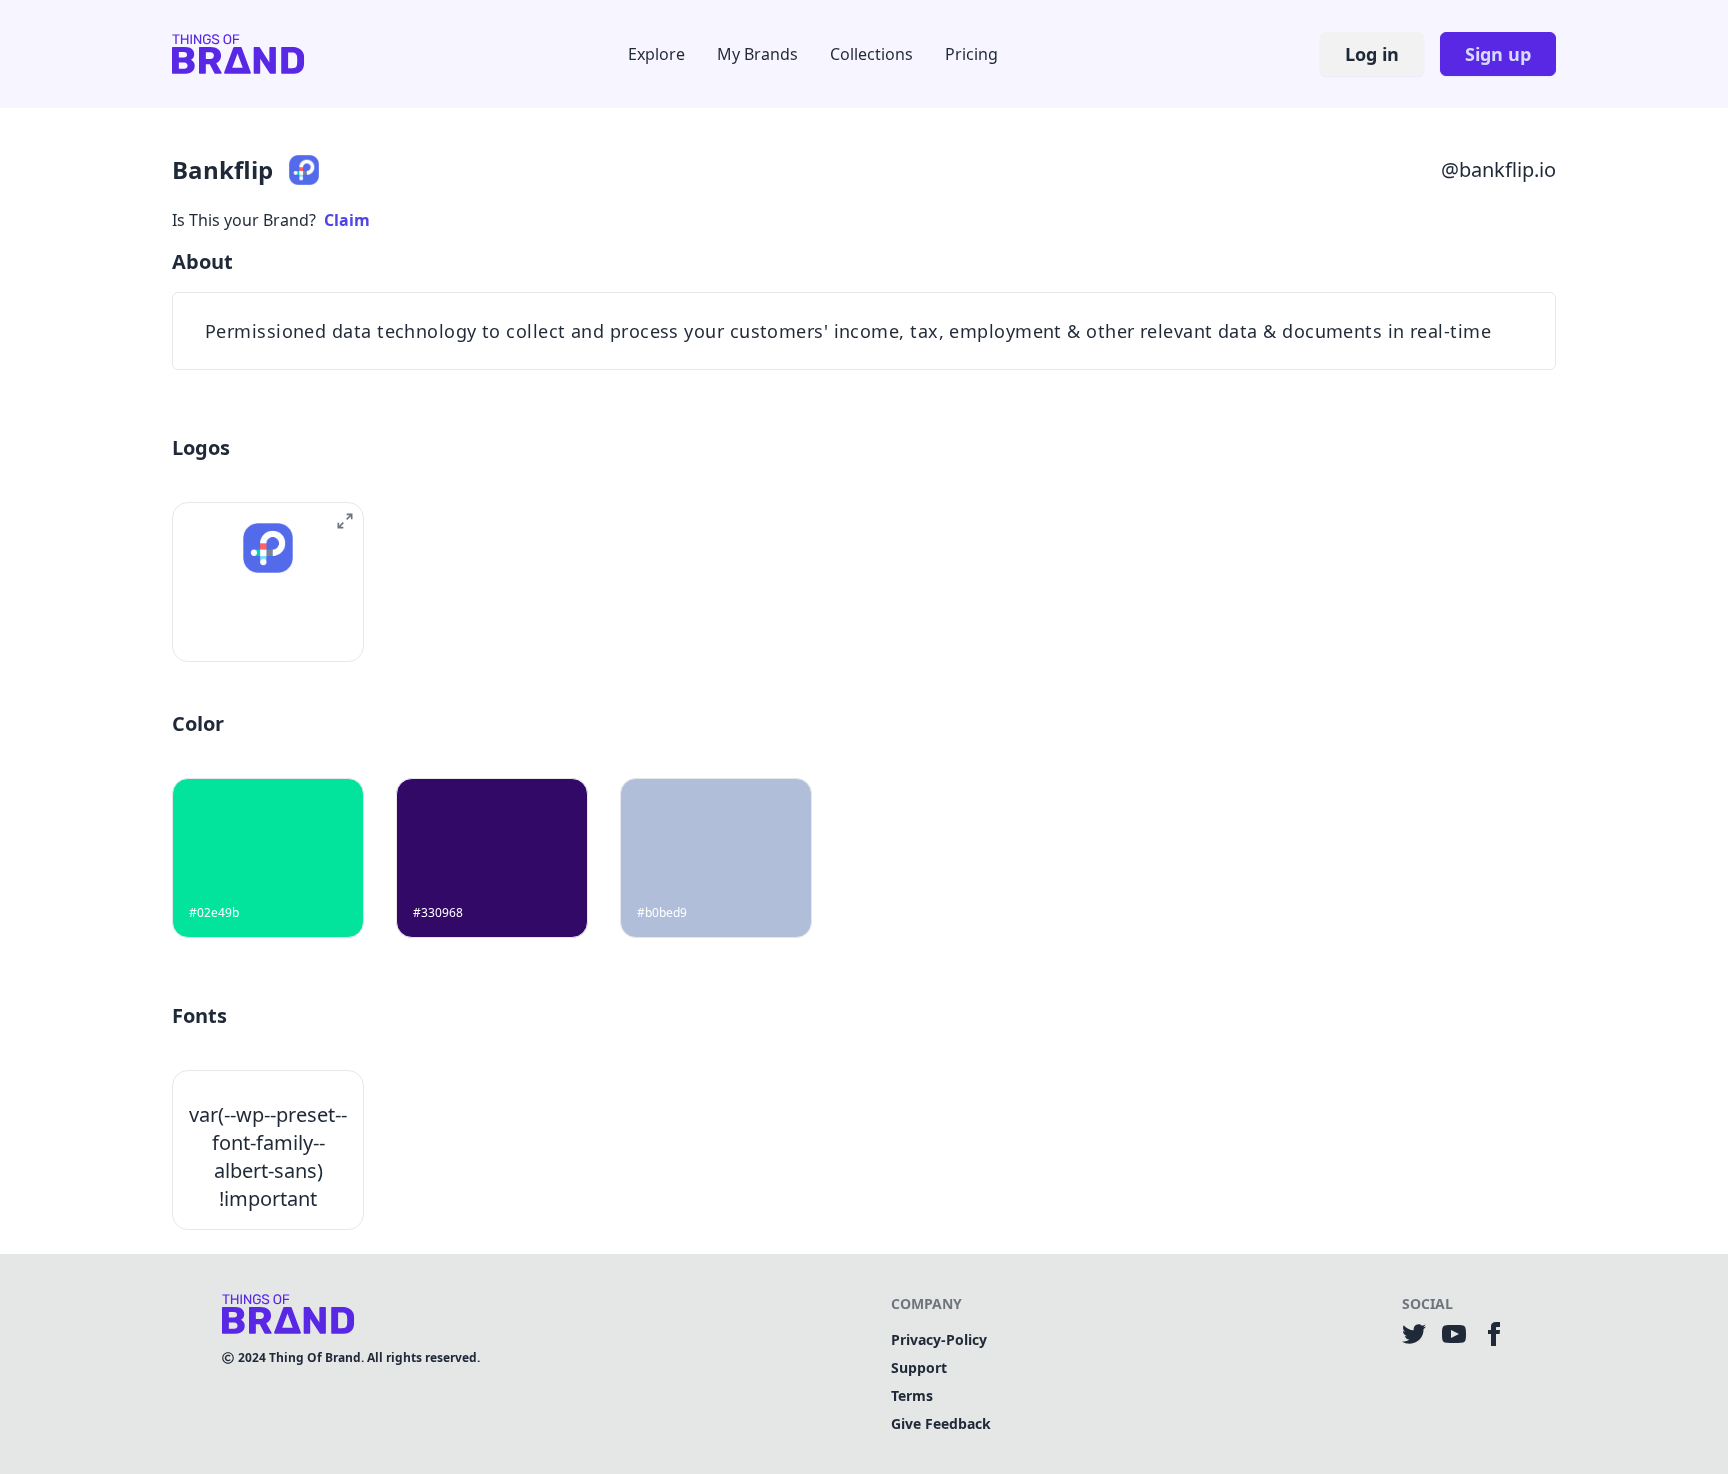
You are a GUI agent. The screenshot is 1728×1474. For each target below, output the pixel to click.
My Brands (757, 54)
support (919, 1367)
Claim (347, 220)
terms (912, 1395)
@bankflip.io (1498, 169)
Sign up (1498, 54)
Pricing (971, 54)
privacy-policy (939, 1339)
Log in (1372, 54)
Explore (656, 54)
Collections (871, 54)
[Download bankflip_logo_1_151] (245, 627)
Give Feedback (941, 1423)
